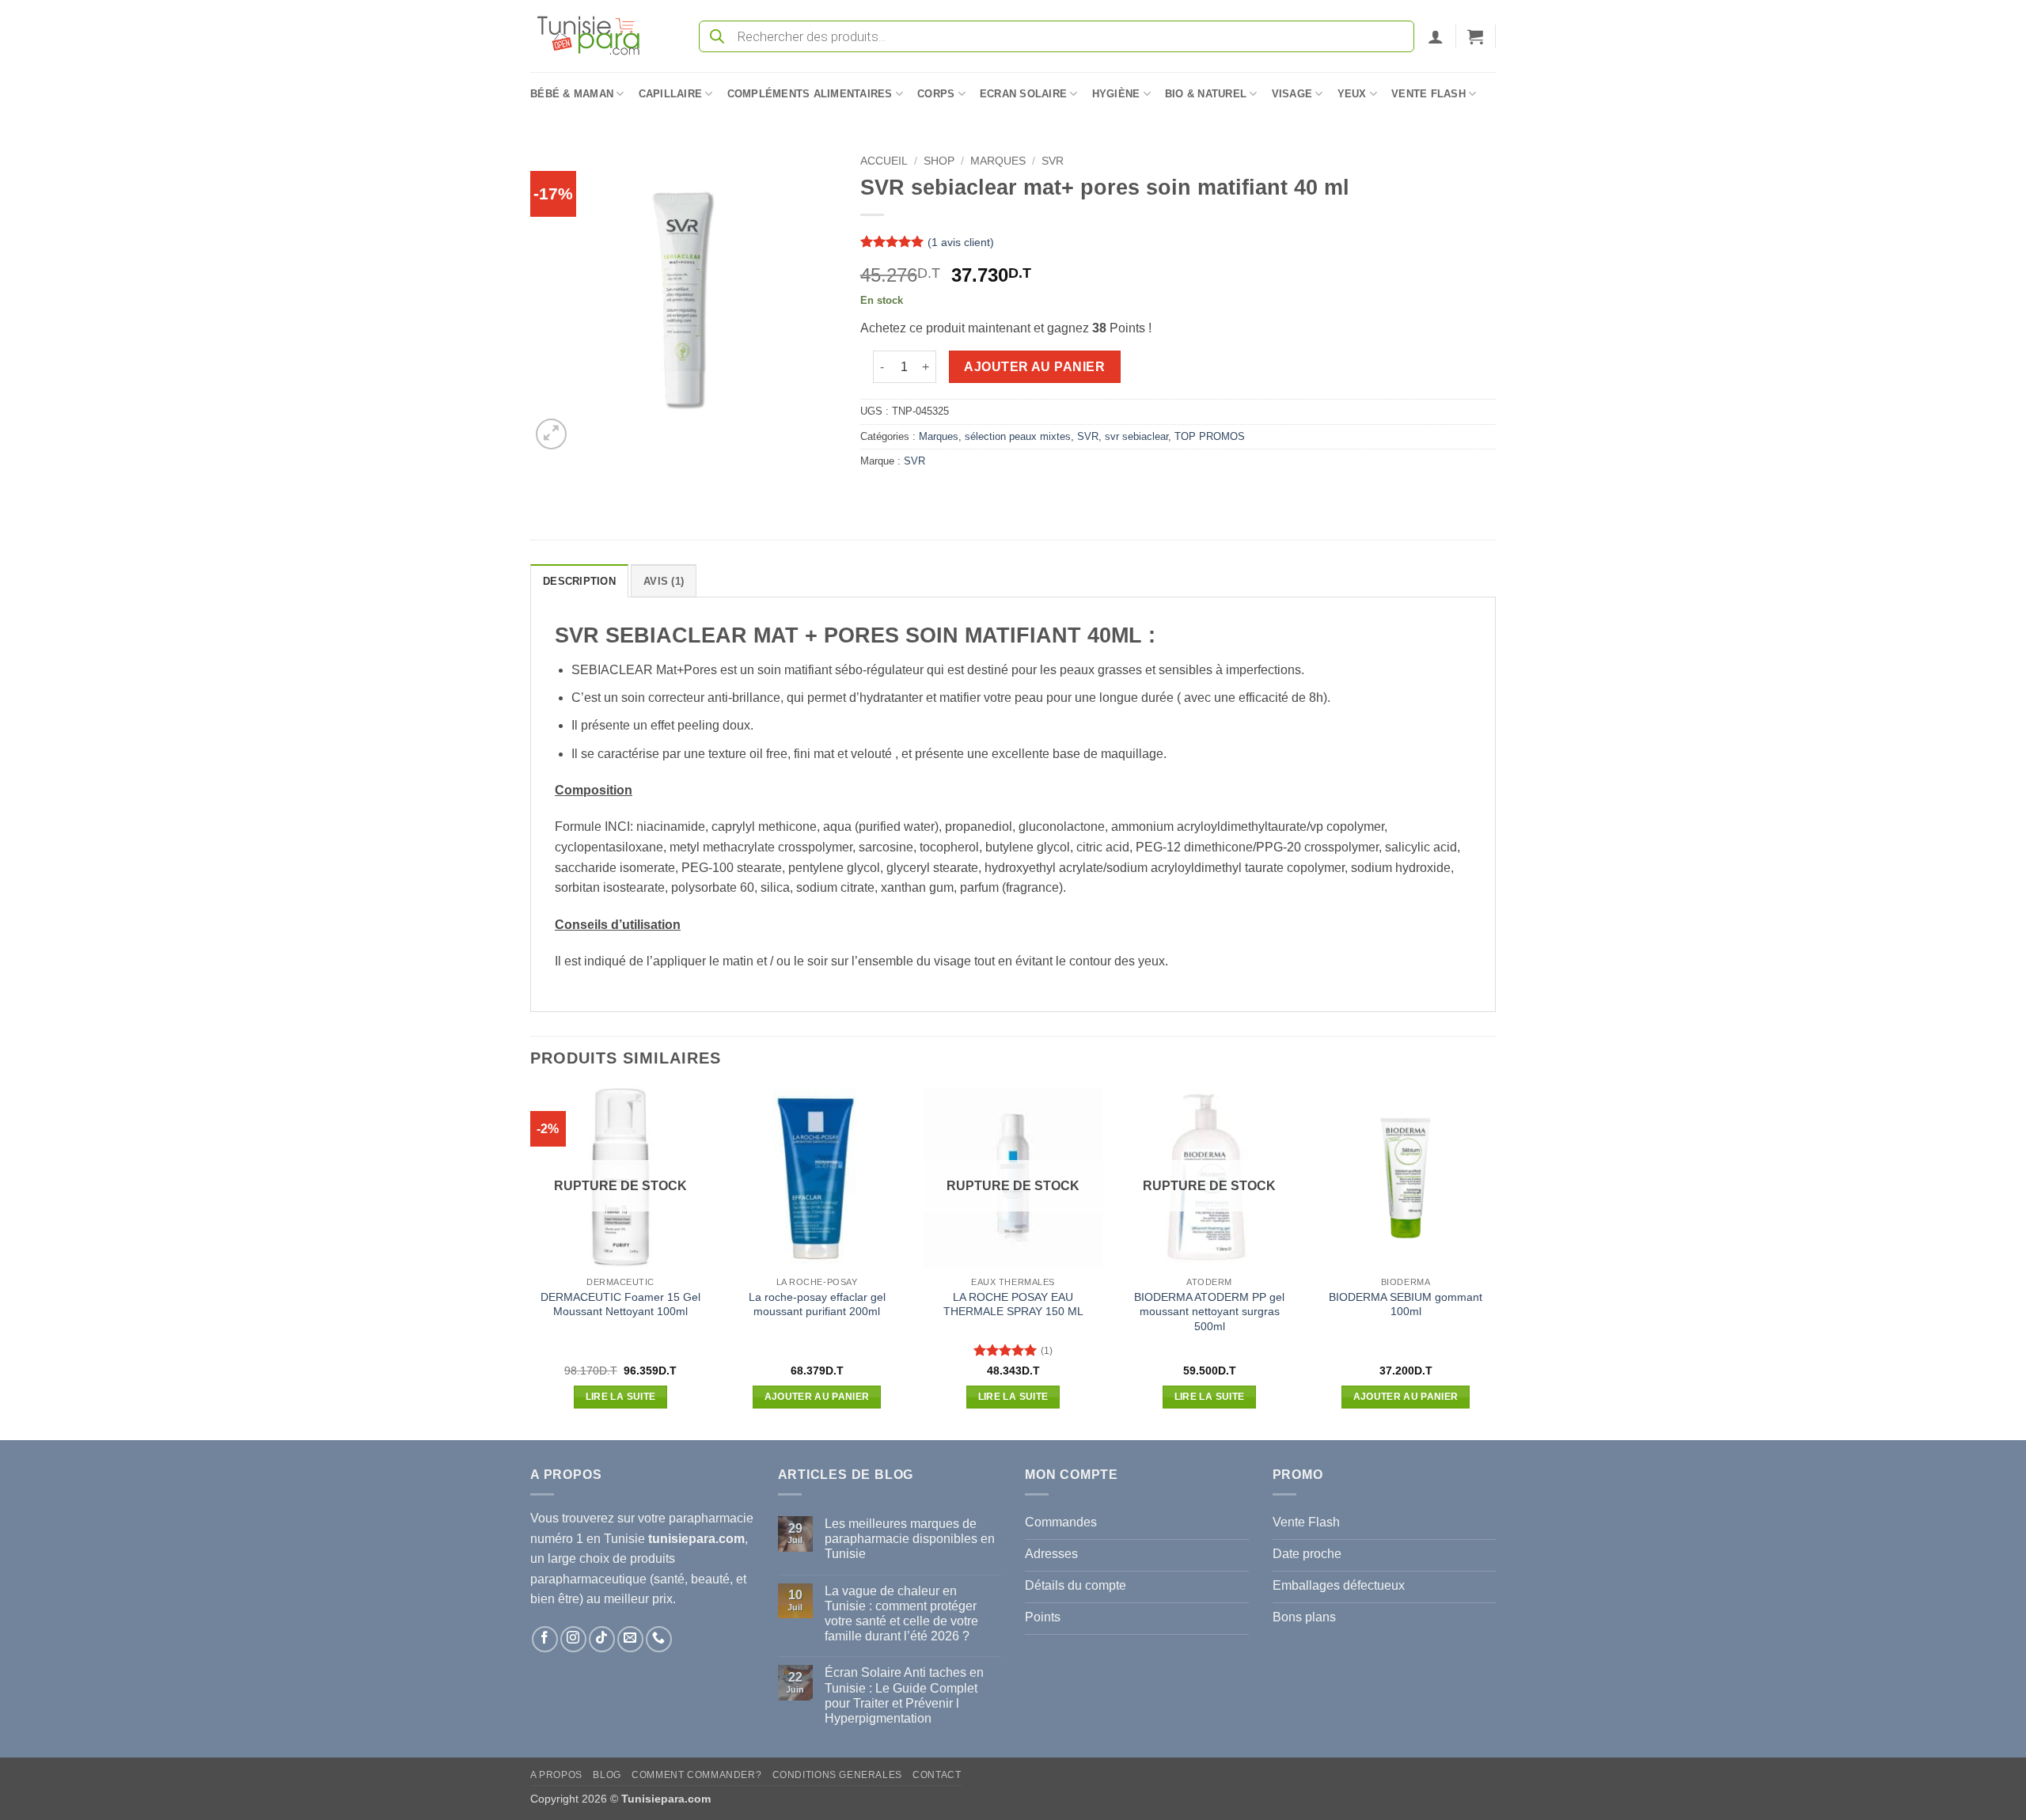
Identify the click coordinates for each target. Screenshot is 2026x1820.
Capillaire (671, 94)
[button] (1436, 36)
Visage (1292, 94)
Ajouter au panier (1034, 367)
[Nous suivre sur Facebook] (545, 1639)
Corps (936, 94)
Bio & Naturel (1206, 94)
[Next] (1495, 1262)
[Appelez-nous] (659, 1639)
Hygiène (1116, 94)
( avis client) (961, 242)
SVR (1053, 161)
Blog (607, 1775)
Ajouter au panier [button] (817, 1397)
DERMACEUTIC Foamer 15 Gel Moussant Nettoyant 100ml (620, 1304)
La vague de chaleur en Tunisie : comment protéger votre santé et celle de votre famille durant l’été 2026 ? (901, 1614)
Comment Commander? (696, 1775)
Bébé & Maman (572, 94)
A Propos (556, 1775)
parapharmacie (711, 1518)
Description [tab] (579, 581)
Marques (998, 161)
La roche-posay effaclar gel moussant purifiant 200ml (817, 1304)
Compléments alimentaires (810, 94)
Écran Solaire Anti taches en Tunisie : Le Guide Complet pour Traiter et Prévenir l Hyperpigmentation (904, 1695)
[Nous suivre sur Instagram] (573, 1639)
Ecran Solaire (1023, 94)
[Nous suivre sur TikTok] (602, 1639)
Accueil (884, 161)
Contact (937, 1775)
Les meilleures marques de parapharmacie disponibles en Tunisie (910, 1539)
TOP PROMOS (1210, 436)
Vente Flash (1428, 94)
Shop (939, 161)
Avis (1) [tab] (664, 581)
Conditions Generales (837, 1775)
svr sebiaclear (1136, 436)
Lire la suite (621, 1397)
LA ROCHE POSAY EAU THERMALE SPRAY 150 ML (1013, 1304)
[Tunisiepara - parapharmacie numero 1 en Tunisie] (596, 36)
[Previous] (531, 1262)
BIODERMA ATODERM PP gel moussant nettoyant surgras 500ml (1209, 1312)
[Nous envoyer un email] (630, 1639)
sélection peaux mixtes (1018, 436)
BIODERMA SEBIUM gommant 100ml (1406, 1304)
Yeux (1352, 94)
